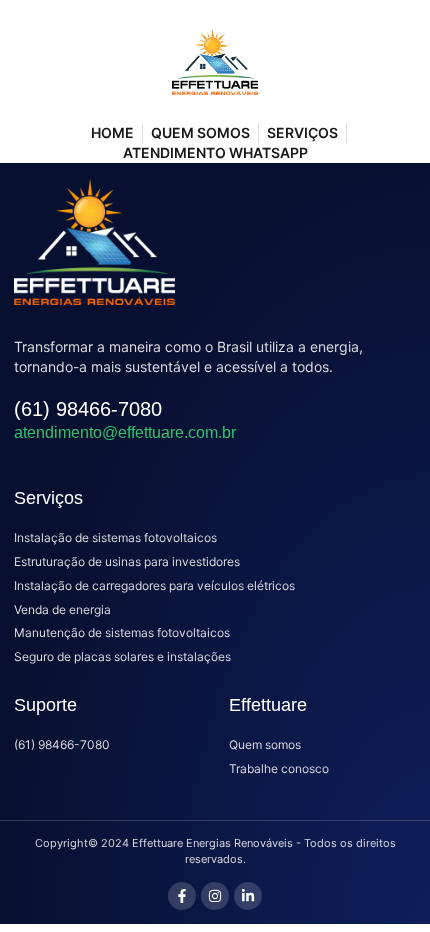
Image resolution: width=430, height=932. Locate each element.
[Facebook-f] (182, 896)
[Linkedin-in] (248, 896)
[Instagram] (215, 896)
